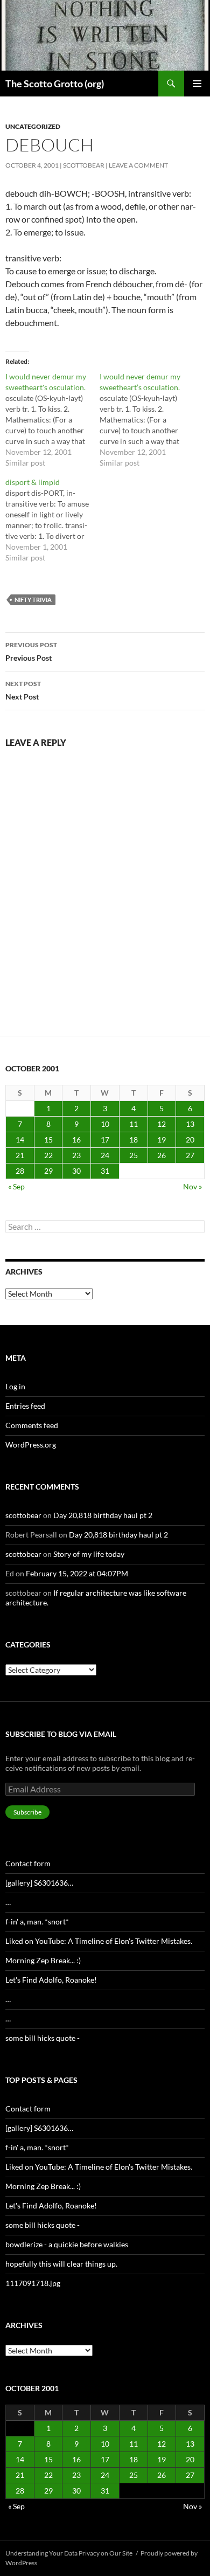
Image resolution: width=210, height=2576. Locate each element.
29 (48, 1171)
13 (190, 1124)
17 (105, 1140)
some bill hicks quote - (43, 2038)
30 (76, 1171)
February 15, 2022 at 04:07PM (77, 1573)
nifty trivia (33, 600)
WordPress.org (31, 1445)
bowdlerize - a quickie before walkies (67, 2244)
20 (190, 1140)
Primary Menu (197, 84)
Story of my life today (89, 1554)
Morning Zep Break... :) (43, 1960)
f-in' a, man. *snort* (37, 1921)
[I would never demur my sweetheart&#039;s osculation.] (52, 420)
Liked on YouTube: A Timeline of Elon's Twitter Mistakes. (99, 1941)
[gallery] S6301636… (39, 1883)
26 (162, 1155)
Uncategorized (33, 126)
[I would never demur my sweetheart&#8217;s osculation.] (147, 420)
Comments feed (32, 1425)
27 (190, 1155)
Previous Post (31, 652)
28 (20, 1171)
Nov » (192, 1186)
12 (162, 1124)
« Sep (16, 1186)
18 (134, 1140)
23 (76, 1155)
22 (48, 1155)
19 (162, 1140)
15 (48, 1140)
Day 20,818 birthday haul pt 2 (103, 1515)
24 (105, 1155)
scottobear (84, 165)
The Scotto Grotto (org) (55, 84)
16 (76, 1140)
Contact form (28, 1863)
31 (105, 1171)
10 (105, 1124)
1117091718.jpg (33, 2283)
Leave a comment (138, 165)
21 (20, 1155)
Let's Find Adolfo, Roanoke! (51, 1980)
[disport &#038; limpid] (52, 520)
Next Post (23, 690)
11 (134, 1124)
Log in (15, 1386)
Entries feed (25, 1406)
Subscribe (27, 1812)
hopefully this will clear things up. (61, 2264)
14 (20, 1140)
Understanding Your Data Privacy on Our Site (69, 2553)
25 (134, 1155)
